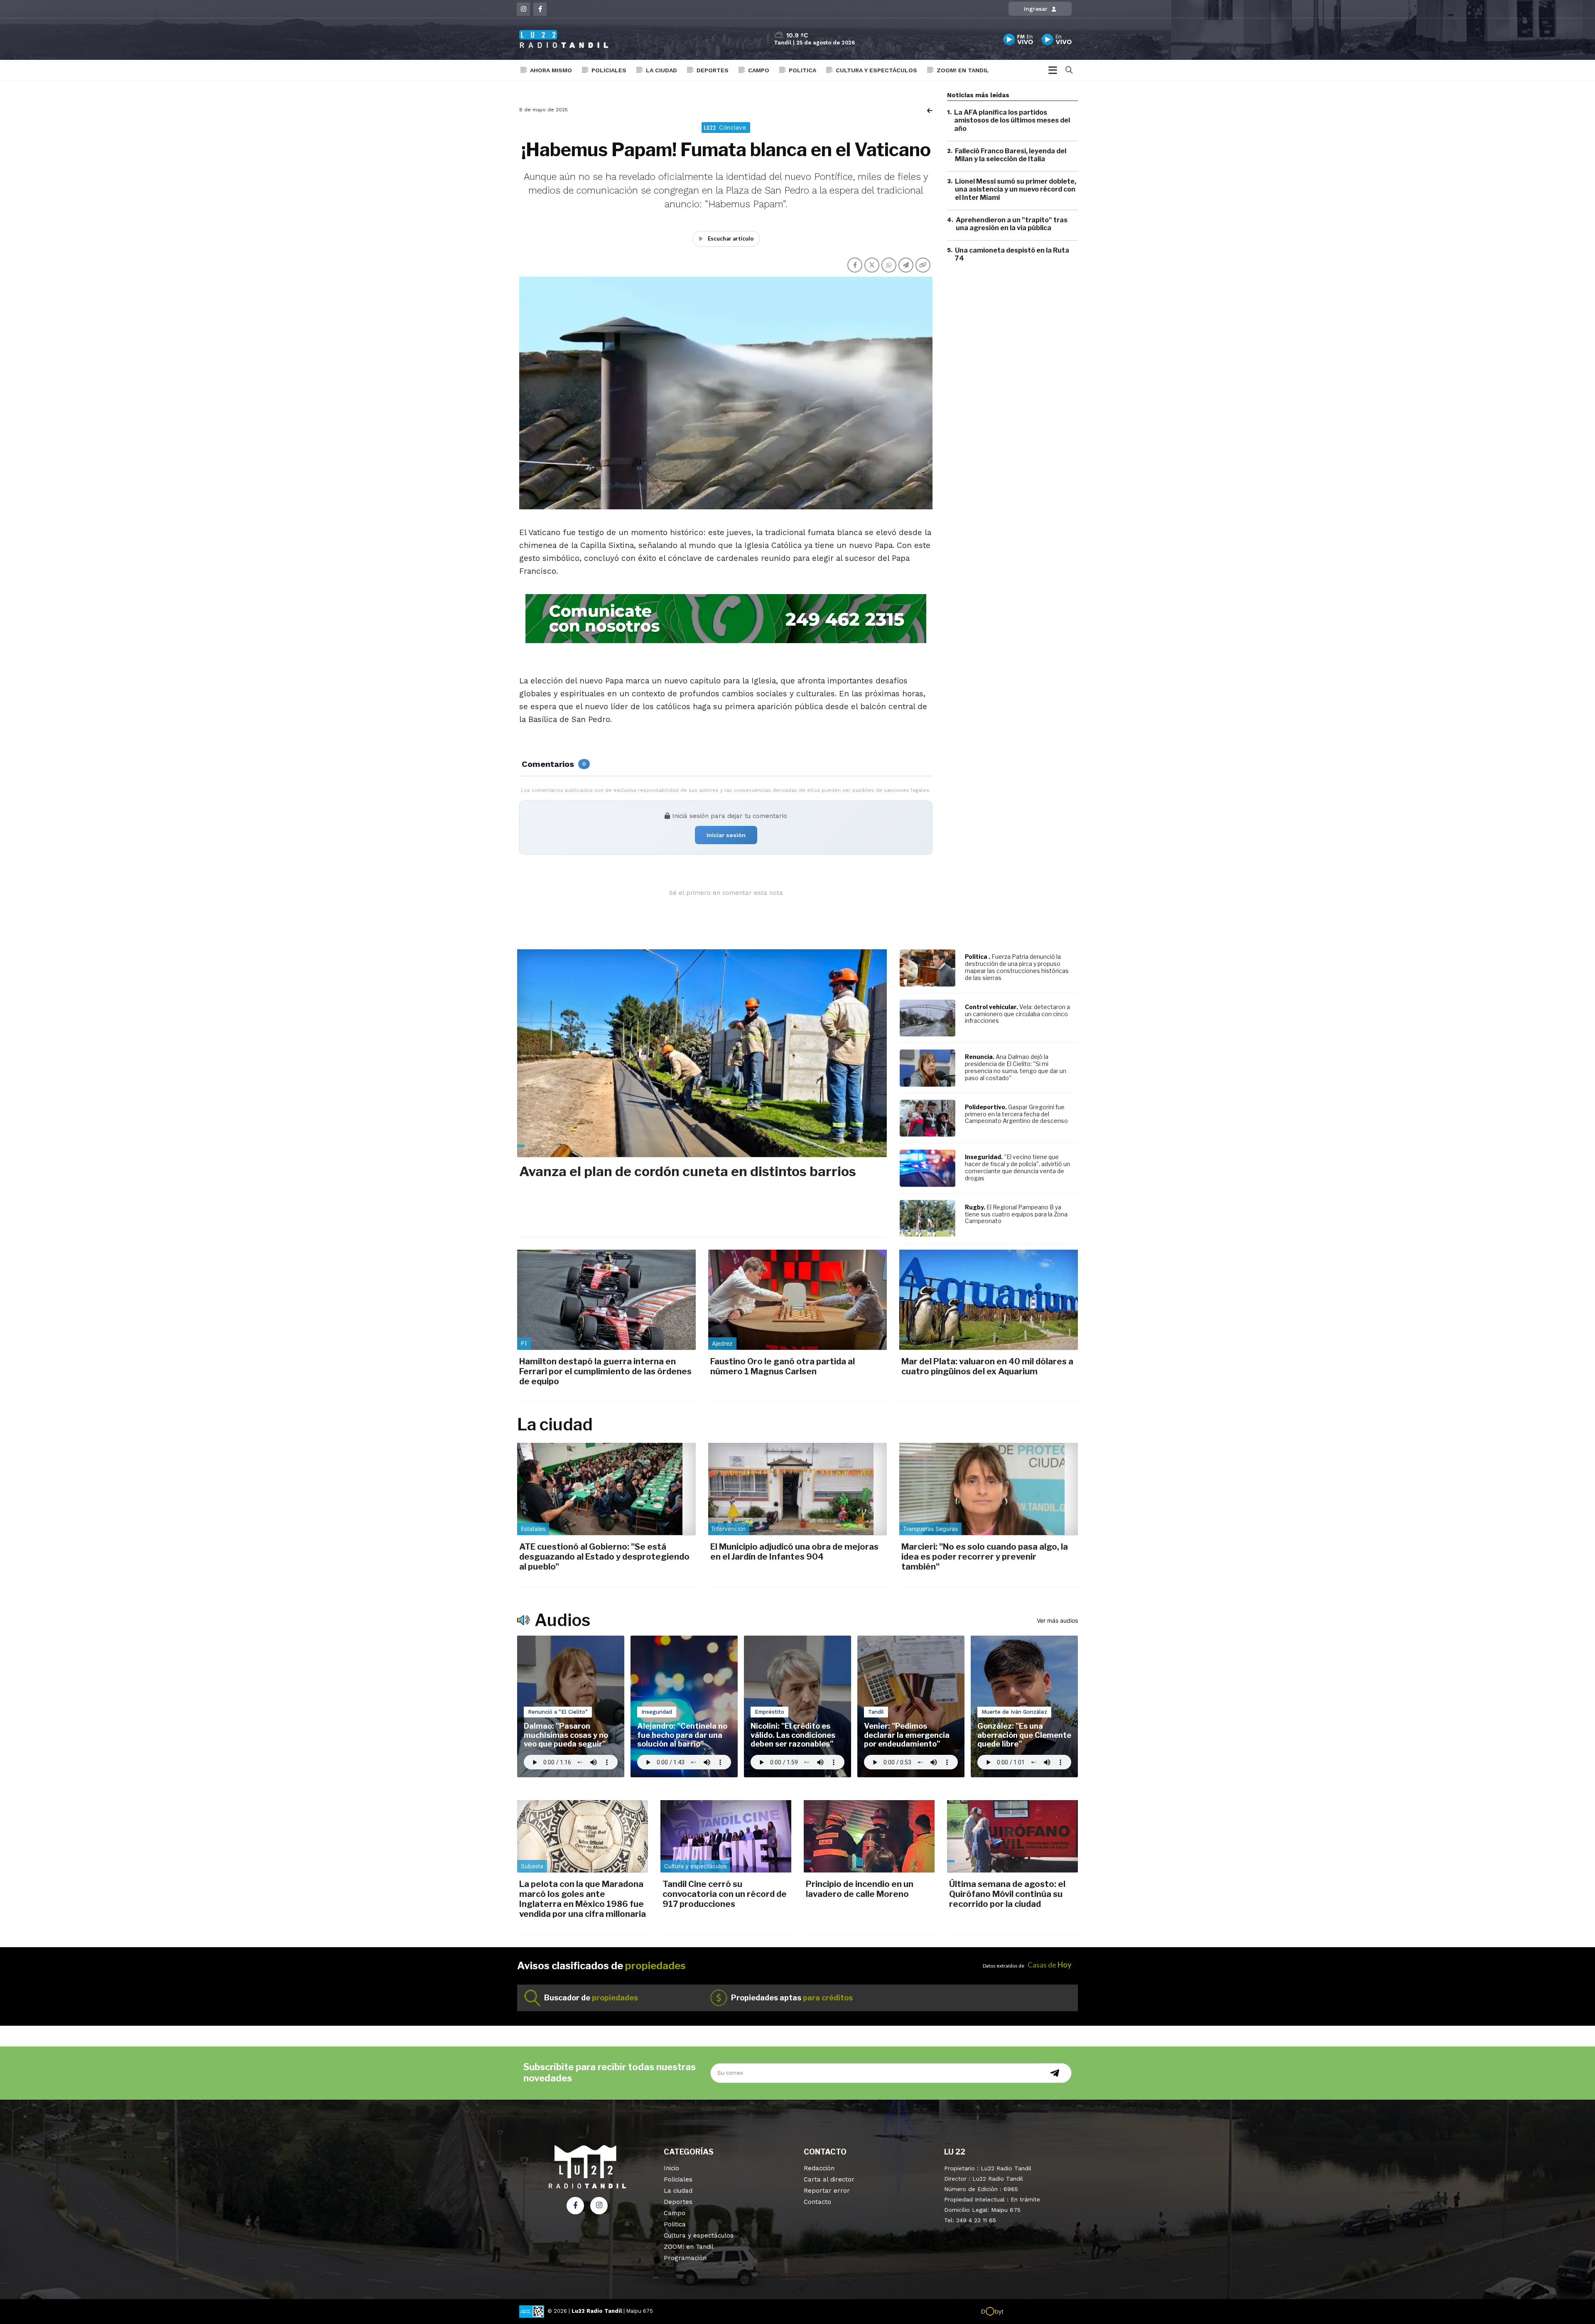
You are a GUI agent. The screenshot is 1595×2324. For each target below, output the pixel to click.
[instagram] (523, 9)
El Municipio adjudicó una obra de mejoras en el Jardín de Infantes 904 (794, 1552)
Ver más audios (1057, 1620)
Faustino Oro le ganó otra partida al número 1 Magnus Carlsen (783, 1366)
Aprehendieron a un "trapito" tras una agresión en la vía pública (1012, 224)
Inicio (671, 2168)
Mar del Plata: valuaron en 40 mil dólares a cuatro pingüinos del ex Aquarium (987, 1366)
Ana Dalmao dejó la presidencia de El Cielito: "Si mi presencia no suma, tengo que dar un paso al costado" (1016, 1067)
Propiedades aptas (792, 1998)
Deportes (713, 70)
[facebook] (540, 9)
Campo (759, 70)
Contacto (817, 2202)
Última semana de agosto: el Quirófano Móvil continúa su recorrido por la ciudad (1007, 1894)
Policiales (609, 70)
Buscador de (591, 1998)
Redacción (819, 2168)
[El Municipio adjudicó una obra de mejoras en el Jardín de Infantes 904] (797, 1489)
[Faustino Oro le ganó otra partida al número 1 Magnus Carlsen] (797, 1300)
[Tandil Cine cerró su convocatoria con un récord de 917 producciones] (726, 1836)
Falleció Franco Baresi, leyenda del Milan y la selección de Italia (1011, 155)
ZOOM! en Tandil (963, 70)
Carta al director (829, 2179)
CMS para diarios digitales (1039, 2312)
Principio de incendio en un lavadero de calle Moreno (860, 1889)
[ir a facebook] (575, 2206)
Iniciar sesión (726, 835)
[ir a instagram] (599, 2206)
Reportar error (827, 2191)
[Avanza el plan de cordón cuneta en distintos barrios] (702, 1053)
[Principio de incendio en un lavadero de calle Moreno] (869, 1836)
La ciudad (661, 70)
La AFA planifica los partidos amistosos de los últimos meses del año (1012, 120)
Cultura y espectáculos (876, 70)
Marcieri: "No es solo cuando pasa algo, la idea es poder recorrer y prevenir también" (985, 1557)
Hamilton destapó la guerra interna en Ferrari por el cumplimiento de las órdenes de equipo (605, 1371)
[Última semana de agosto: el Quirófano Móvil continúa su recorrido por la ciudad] (1012, 1836)
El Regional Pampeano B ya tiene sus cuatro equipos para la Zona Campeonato (1016, 1214)
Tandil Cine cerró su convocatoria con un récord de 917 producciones (725, 1894)
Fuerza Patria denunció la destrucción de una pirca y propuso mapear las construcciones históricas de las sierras (1017, 967)
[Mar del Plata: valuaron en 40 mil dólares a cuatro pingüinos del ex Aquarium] (989, 1300)
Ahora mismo (551, 70)
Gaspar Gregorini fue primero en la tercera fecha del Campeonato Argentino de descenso (1016, 1114)
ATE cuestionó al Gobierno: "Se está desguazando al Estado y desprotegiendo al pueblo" (604, 1557)
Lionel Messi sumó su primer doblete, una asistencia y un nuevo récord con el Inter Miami (1016, 189)
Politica (802, 70)
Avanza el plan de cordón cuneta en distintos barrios (688, 1171)
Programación (685, 2258)
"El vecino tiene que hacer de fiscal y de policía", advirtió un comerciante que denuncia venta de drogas (1017, 1167)
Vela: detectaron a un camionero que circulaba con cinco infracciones (1017, 1014)
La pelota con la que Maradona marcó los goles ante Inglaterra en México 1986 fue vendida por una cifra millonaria (583, 1899)
